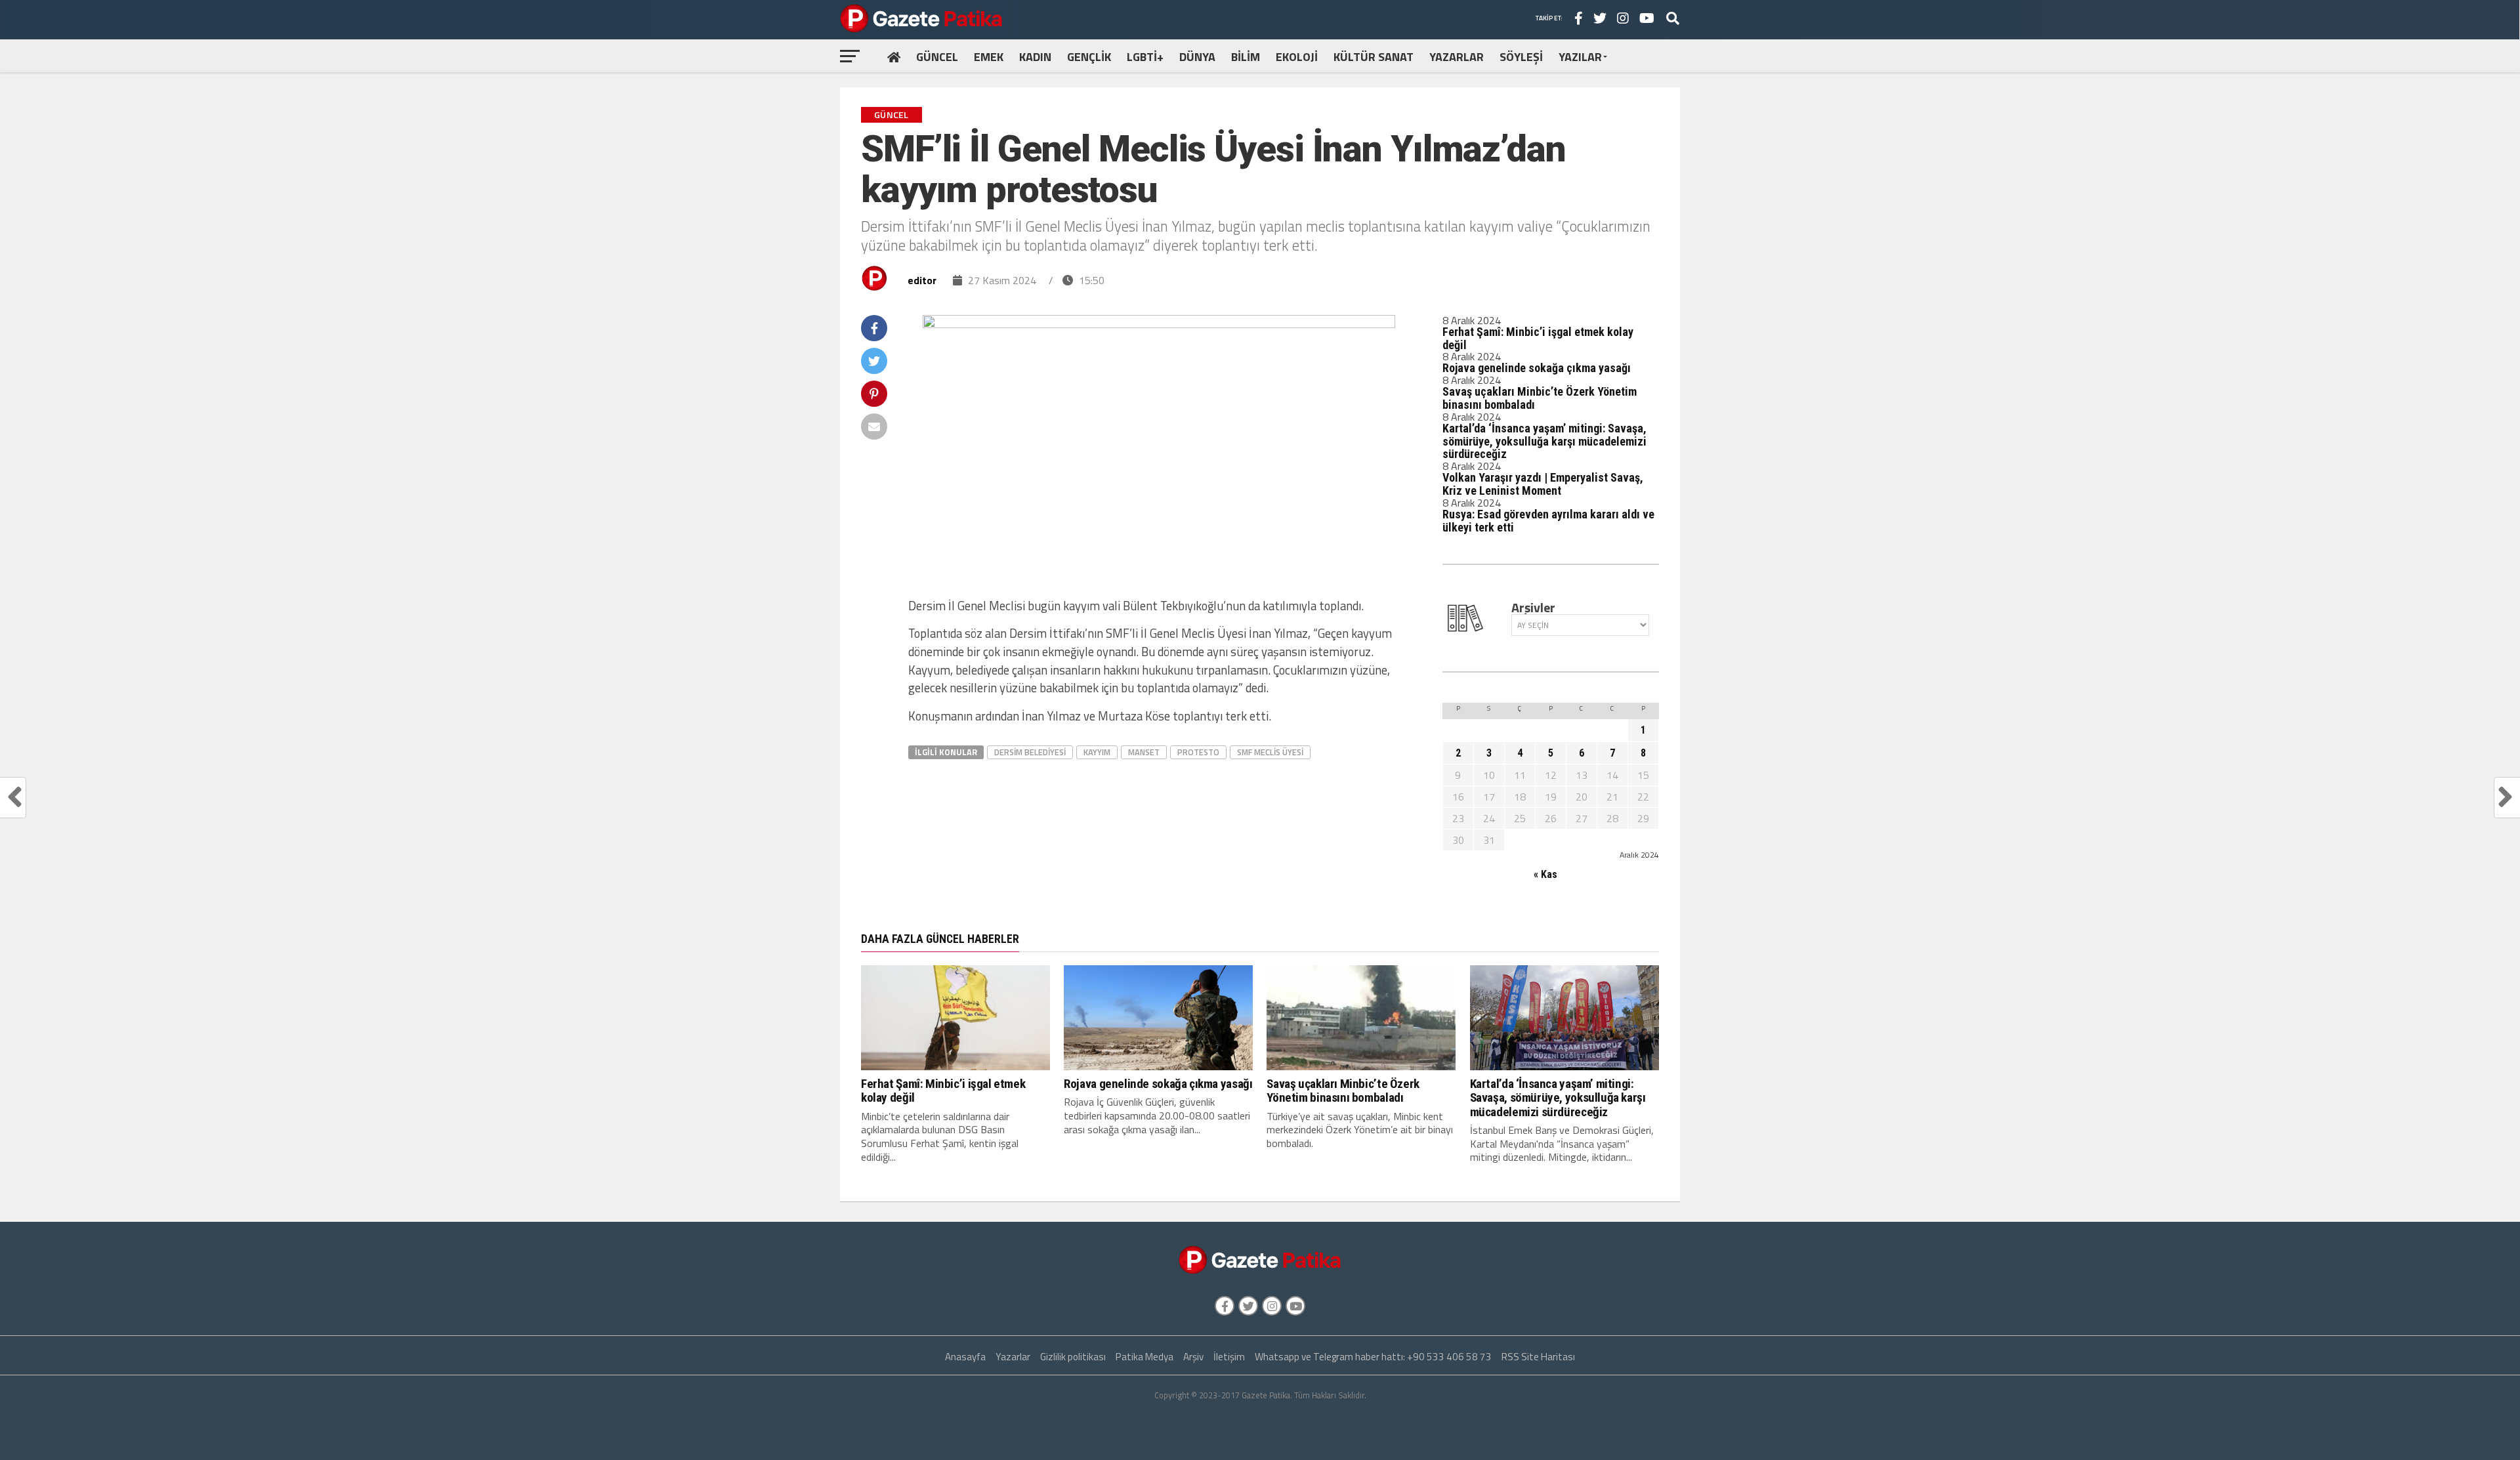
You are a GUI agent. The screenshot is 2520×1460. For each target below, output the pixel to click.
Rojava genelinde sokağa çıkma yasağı (1537, 368)
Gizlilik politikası (1073, 1357)
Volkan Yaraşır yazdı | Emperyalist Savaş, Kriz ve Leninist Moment (1543, 484)
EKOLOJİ (1297, 57)
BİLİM (1246, 57)
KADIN (1035, 57)
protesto (1198, 752)
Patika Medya (1144, 1357)
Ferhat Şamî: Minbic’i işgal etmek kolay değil (1538, 338)
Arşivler (1533, 608)
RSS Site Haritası (1538, 1357)
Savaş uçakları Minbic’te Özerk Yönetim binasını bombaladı (1540, 398)
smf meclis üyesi (1270, 752)
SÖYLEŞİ (1521, 57)
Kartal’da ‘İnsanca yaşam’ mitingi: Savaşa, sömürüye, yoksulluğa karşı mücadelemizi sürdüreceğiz (1544, 441)
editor (922, 280)
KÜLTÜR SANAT (1374, 57)
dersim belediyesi (1030, 752)
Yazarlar (1013, 1357)
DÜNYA (1197, 57)
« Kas (1545, 874)
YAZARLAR (1457, 57)
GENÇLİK (1089, 57)
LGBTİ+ (1145, 57)
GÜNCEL (937, 57)
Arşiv (1193, 1357)
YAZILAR (1580, 57)
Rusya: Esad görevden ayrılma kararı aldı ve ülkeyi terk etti (1548, 521)
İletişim (1229, 1357)
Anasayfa (965, 1357)
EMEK (989, 57)
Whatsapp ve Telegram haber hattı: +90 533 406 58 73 (1373, 1357)
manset (1144, 752)
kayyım (1097, 752)
